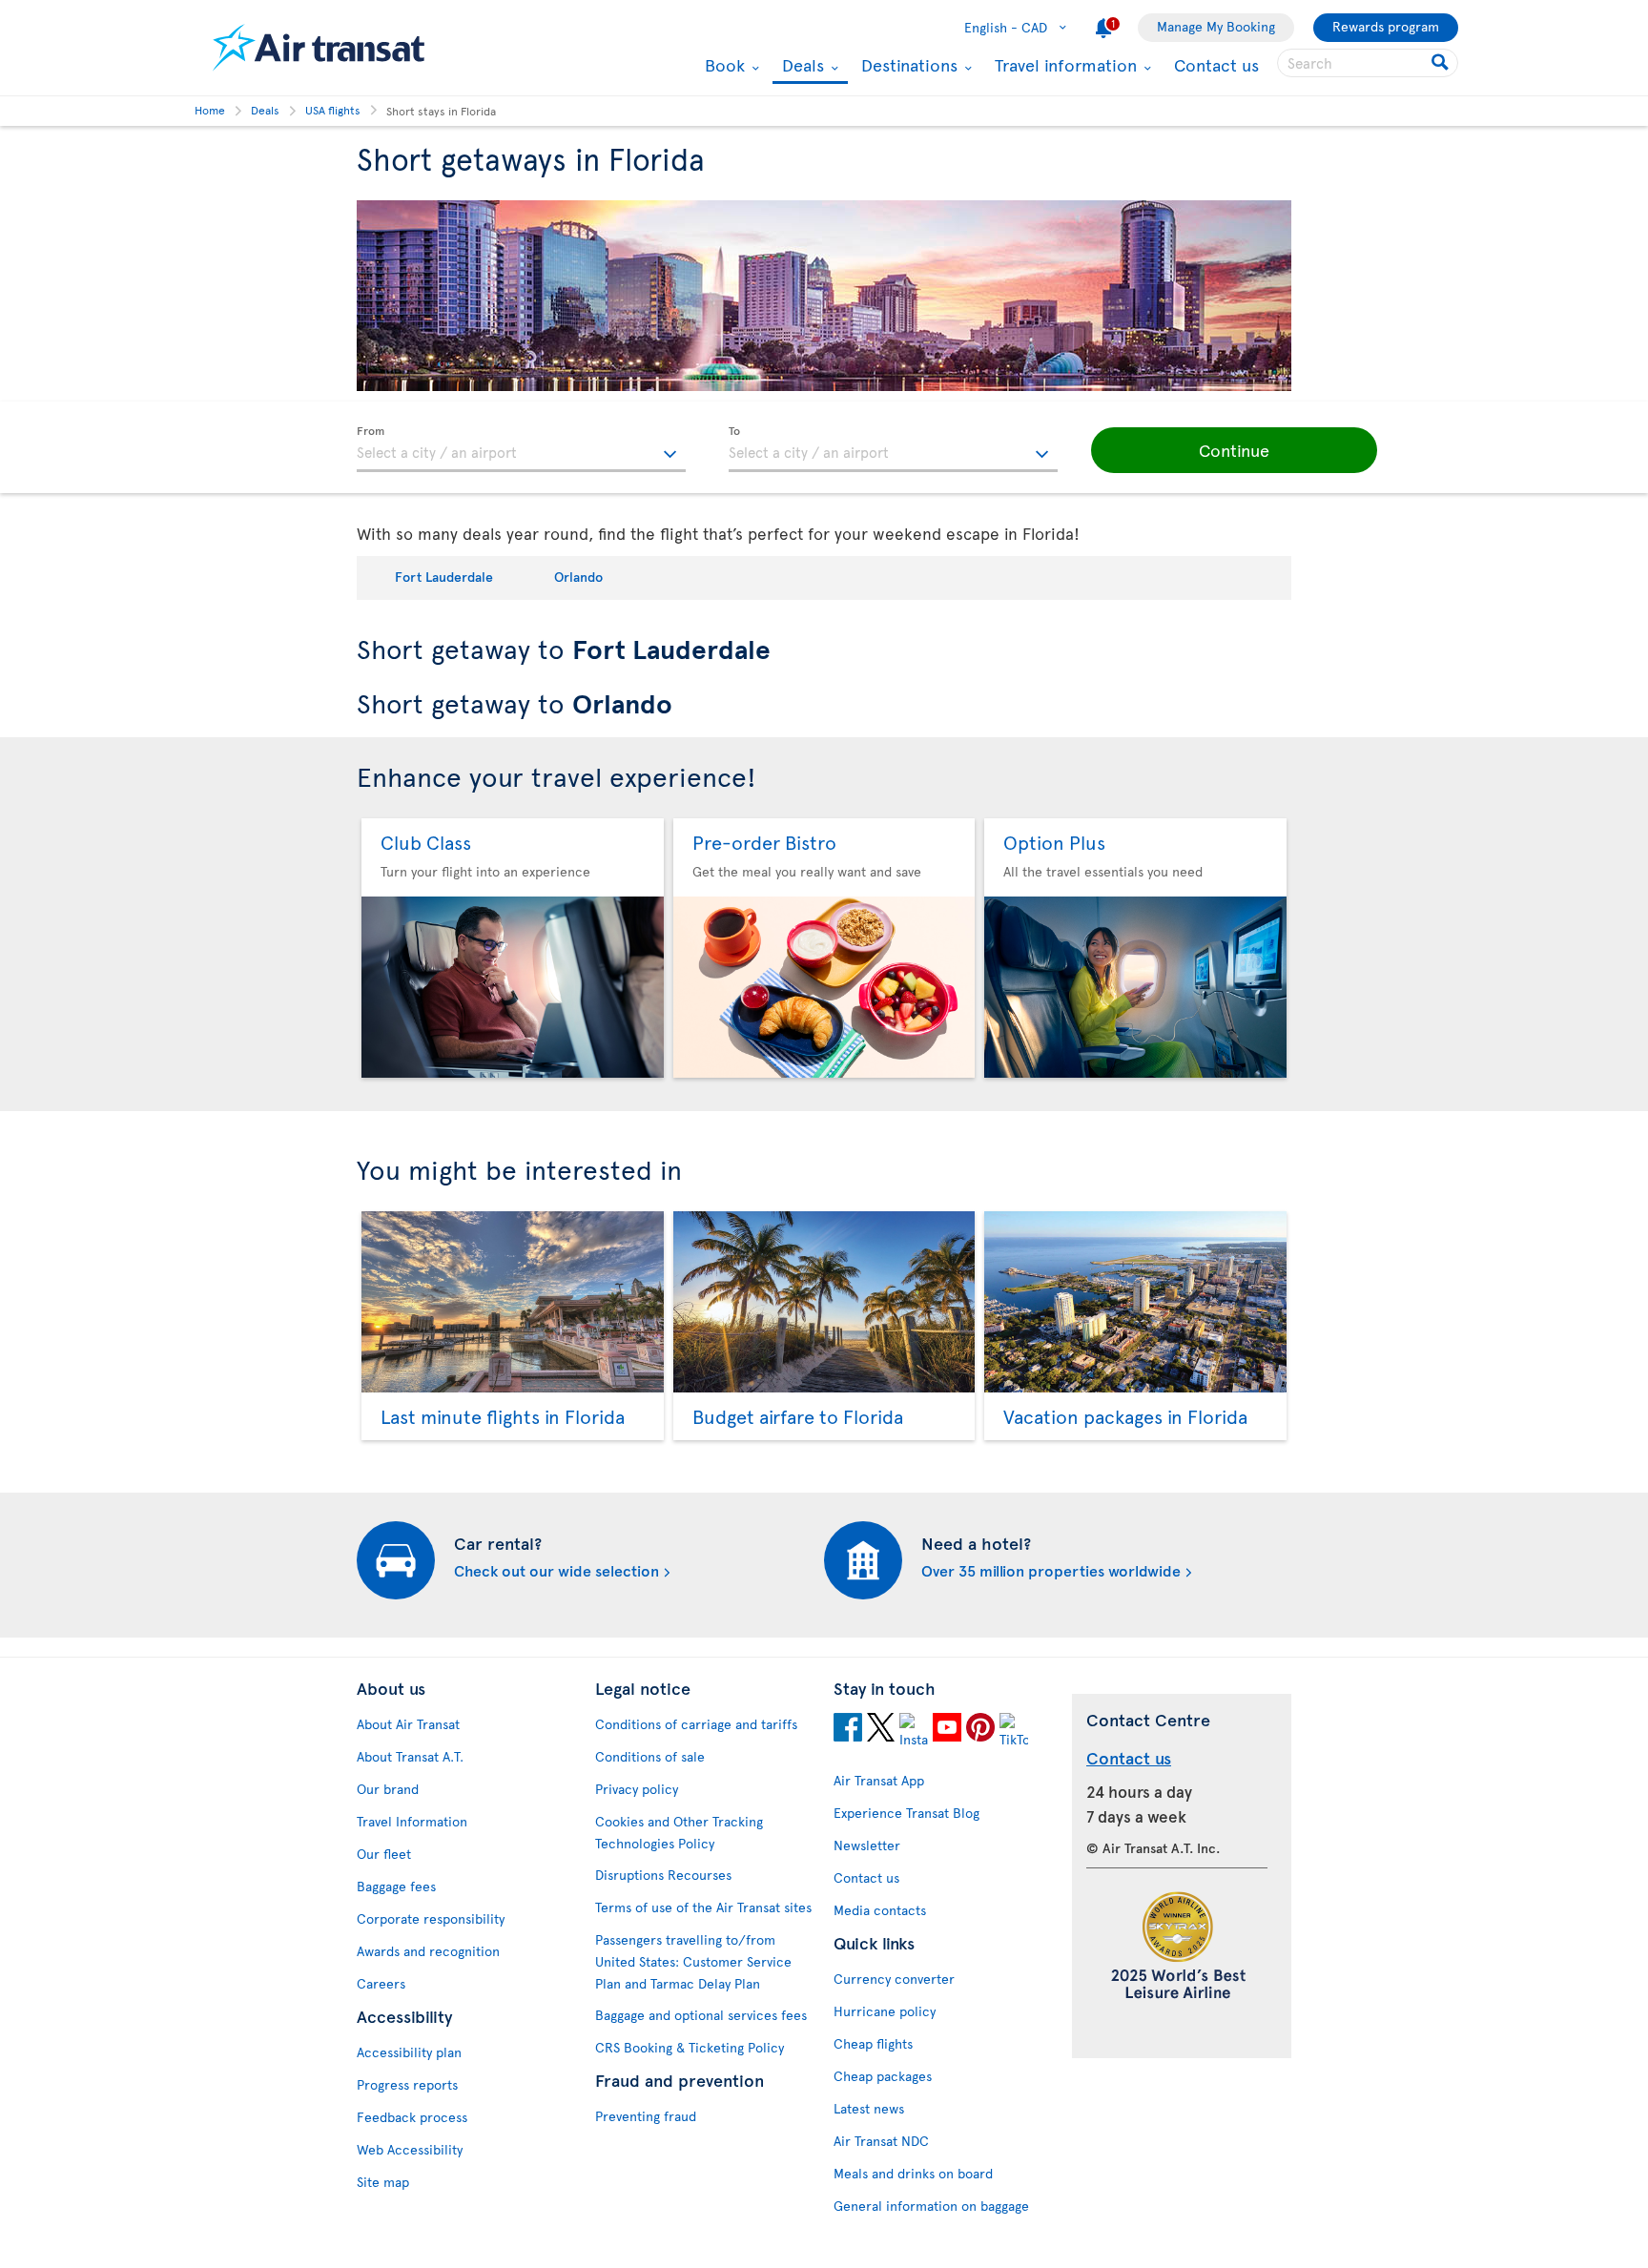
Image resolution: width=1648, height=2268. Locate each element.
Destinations (907, 65)
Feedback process (412, 2117)
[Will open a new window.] (848, 1730)
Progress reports (407, 2084)
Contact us (1216, 64)
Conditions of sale (650, 1756)
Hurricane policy (885, 2011)
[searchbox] (1368, 63)
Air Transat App (879, 1780)
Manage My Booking (1216, 26)
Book (722, 65)
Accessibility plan (409, 2052)
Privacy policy (637, 1789)
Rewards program (1386, 26)
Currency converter (894, 1979)
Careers (381, 1983)
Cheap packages (883, 2076)
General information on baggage (931, 2206)
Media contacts (880, 1910)
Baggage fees (396, 1886)
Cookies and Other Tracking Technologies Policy (679, 1832)
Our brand (388, 1789)
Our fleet (384, 1854)
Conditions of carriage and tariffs (696, 1724)
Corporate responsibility (431, 1918)
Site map (383, 2182)
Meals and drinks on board (913, 2173)
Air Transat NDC (881, 2141)
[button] (1234, 450)
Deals (801, 66)
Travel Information (412, 1821)
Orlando (578, 577)
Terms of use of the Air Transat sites (703, 1907)
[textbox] (521, 449)
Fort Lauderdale (444, 577)
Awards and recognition (428, 1951)
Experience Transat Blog (906, 1813)
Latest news (869, 2108)
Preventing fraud (646, 2116)
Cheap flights (873, 2043)
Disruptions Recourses (663, 1875)
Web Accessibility (410, 2149)
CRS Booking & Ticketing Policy (690, 2047)
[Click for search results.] (1442, 63)
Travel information (1063, 65)
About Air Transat (408, 1724)
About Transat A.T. (410, 1756)
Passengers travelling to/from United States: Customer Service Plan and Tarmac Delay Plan (693, 1961)
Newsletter (867, 1845)
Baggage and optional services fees (701, 2015)
